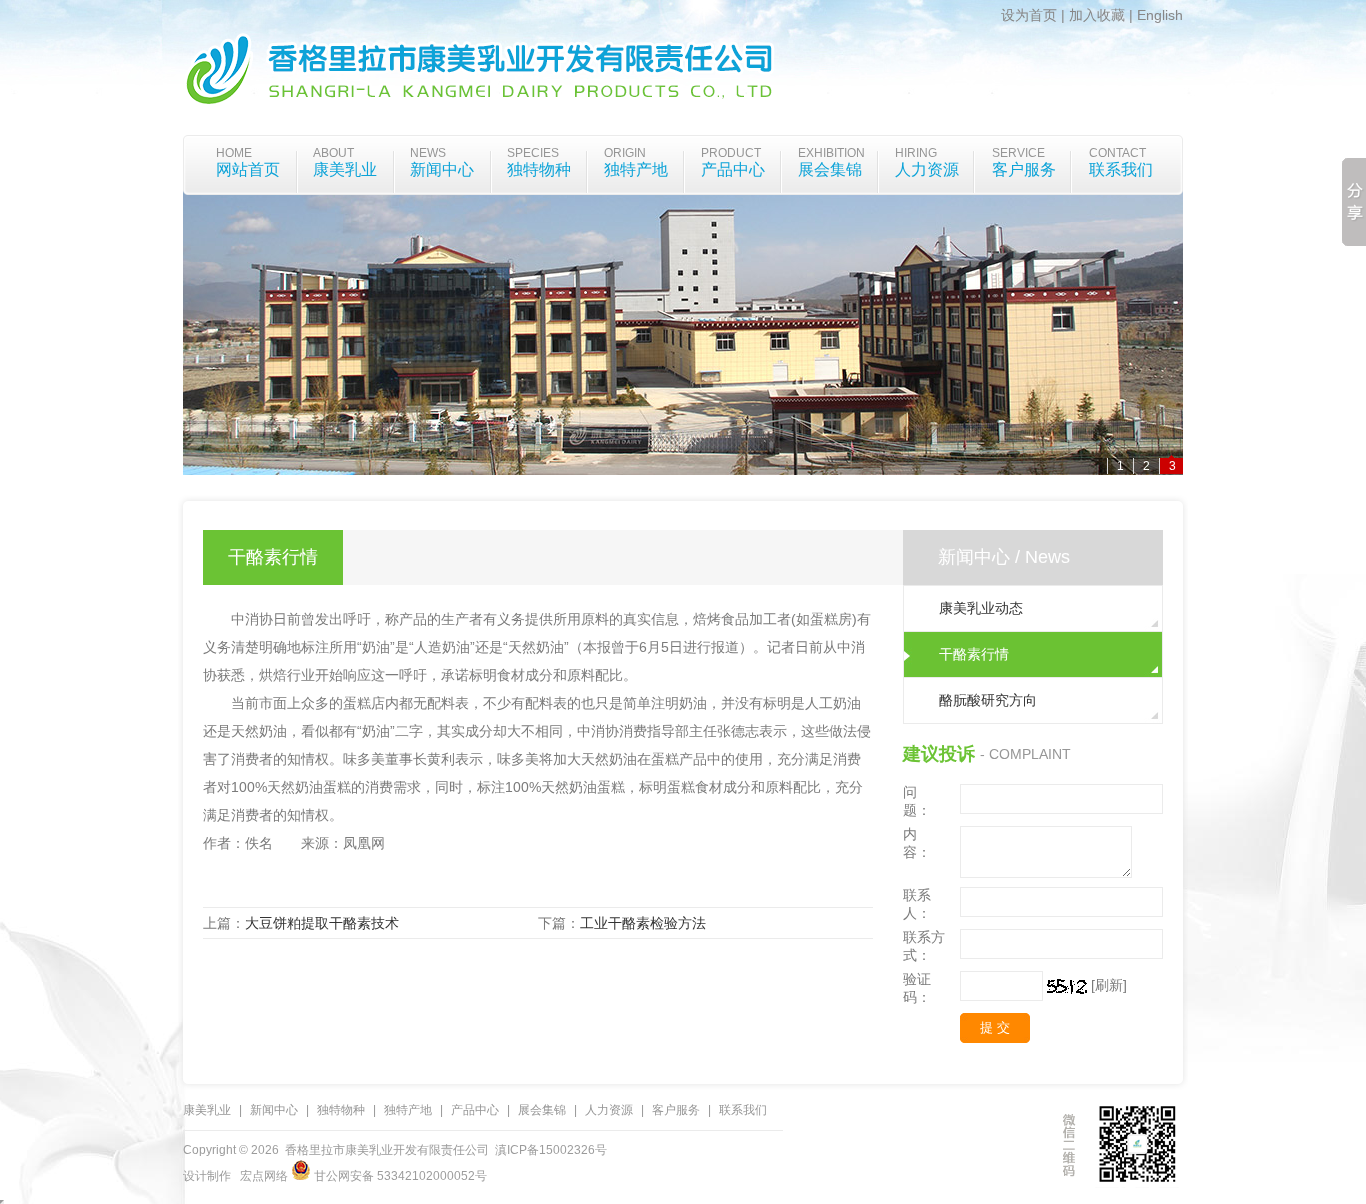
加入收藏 (1097, 15)
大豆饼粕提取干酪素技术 (322, 923)
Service (1018, 153)
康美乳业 (345, 169)
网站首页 (248, 169)
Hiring (916, 153)
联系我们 (1121, 169)
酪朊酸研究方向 (988, 700)
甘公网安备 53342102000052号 (399, 1176)
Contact (1117, 153)
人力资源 (927, 169)
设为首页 (1029, 15)
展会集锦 (830, 169)
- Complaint (1025, 754)
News (428, 153)
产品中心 (733, 169)
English (1160, 15)
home (234, 153)
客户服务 (1024, 169)
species (533, 153)
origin (625, 153)
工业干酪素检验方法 (643, 923)
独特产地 (636, 169)
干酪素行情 (974, 654)
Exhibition (831, 153)
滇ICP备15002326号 (551, 1150)
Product (731, 153)
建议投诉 (939, 754)
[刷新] (1109, 985)
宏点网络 (264, 1176)
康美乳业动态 (981, 608)
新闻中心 (442, 169)
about (333, 153)
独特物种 (539, 169)
